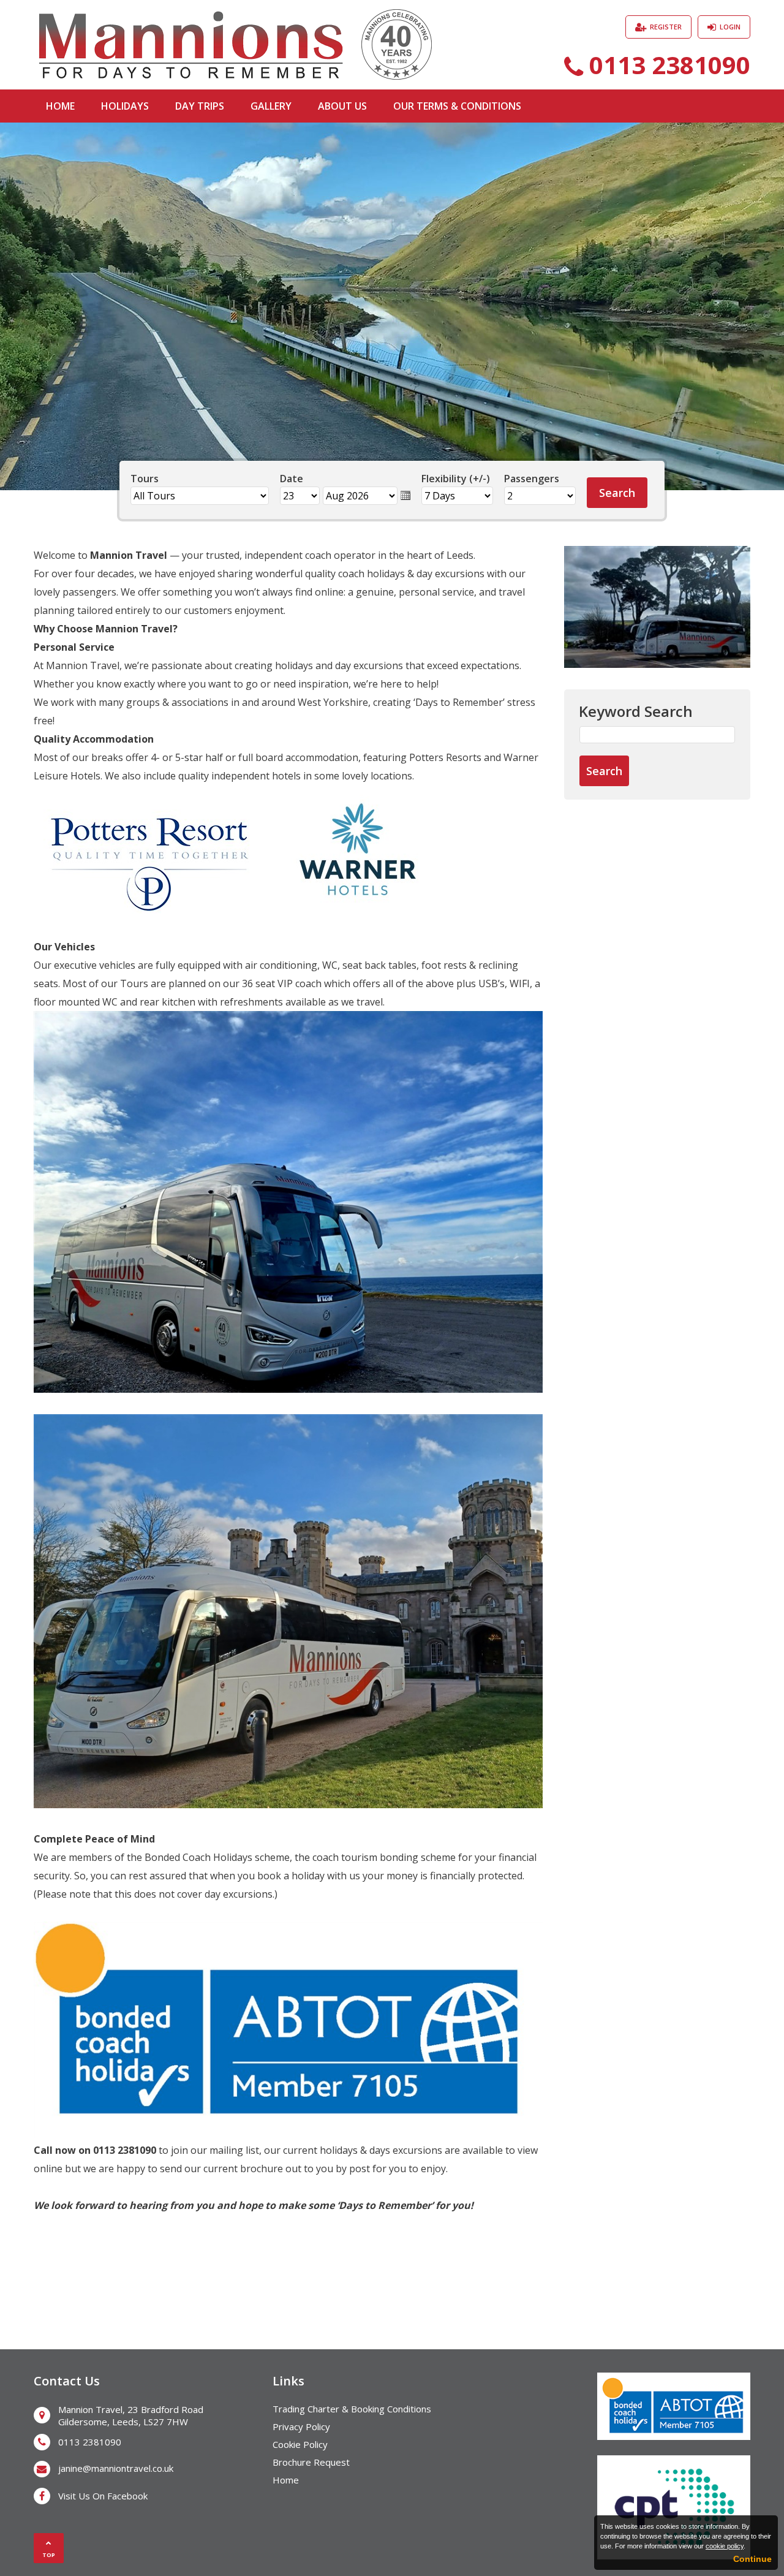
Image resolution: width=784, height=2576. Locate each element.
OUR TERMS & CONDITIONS (457, 106)
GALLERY (271, 106)
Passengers (532, 479)
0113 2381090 (670, 65)
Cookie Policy (300, 2444)
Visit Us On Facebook (103, 2496)
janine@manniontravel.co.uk (116, 2468)
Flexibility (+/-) (456, 479)
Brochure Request (311, 2462)
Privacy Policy (301, 2426)
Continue (752, 2559)
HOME (60, 106)
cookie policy (725, 2546)
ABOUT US (342, 106)
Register (666, 27)
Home (286, 2480)
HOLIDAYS (125, 106)
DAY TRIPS (200, 106)
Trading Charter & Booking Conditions (352, 2409)
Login (730, 27)
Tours (145, 479)
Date (292, 479)
